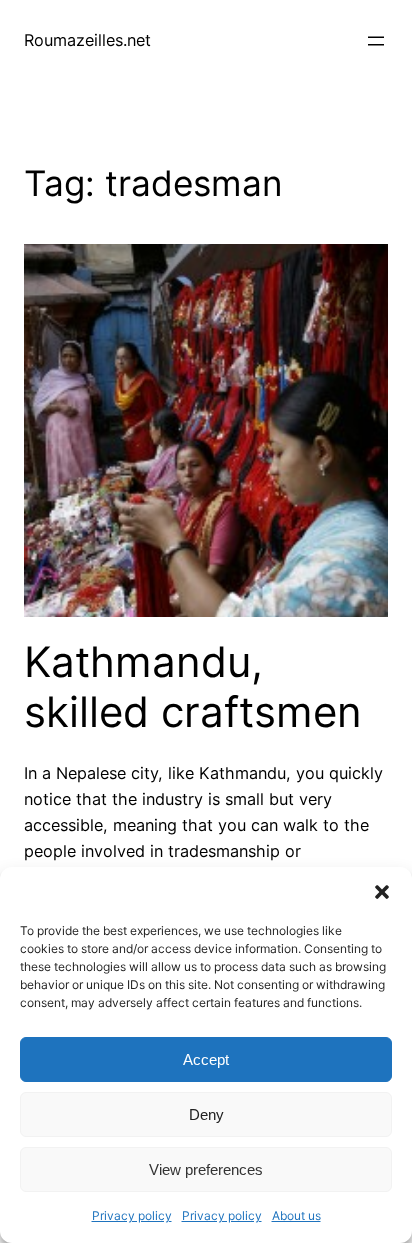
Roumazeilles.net (87, 40)
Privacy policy (132, 1215)
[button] (382, 892)
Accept (206, 1059)
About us (296, 1215)
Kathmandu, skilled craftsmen (193, 687)
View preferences (206, 1169)
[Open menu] (376, 41)
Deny (206, 1114)
